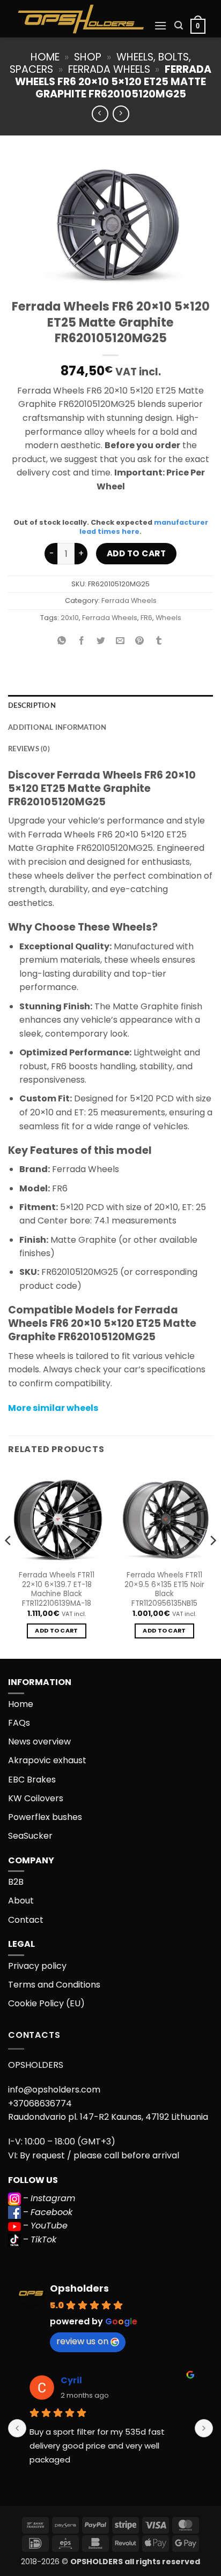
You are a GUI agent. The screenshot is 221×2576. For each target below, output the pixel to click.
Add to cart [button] (57, 1631)
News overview (39, 1742)
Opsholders (79, 2288)
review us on (82, 2341)
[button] (160, 25)
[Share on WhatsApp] (62, 642)
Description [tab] (32, 706)
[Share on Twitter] (101, 642)
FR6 (146, 618)
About (21, 1901)
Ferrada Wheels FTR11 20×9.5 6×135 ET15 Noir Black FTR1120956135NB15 (164, 1589)
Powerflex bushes (45, 1817)
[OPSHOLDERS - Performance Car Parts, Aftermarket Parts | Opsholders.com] (81, 19)
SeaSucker (30, 1836)
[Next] (212, 1562)
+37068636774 (40, 2103)
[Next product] (100, 114)
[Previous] (9, 1562)
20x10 (70, 618)
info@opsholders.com (54, 2090)
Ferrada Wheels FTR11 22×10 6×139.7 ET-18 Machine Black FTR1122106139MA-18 (57, 1589)
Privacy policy (37, 1966)
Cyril (71, 2380)
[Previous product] (121, 114)
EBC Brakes (32, 1780)
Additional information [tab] (57, 728)
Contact (26, 1920)
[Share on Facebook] (81, 642)
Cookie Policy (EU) (46, 2003)
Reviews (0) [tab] (29, 749)
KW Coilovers (36, 1798)
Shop (88, 57)
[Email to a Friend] (120, 642)
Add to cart (136, 553)
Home (45, 57)
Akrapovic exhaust (47, 1760)
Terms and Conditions (54, 1985)
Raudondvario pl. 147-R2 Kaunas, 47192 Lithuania (108, 2117)
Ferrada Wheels (109, 69)
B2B (16, 1882)
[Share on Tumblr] (159, 642)
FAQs (19, 1723)
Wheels (168, 618)
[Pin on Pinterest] (140, 642)
